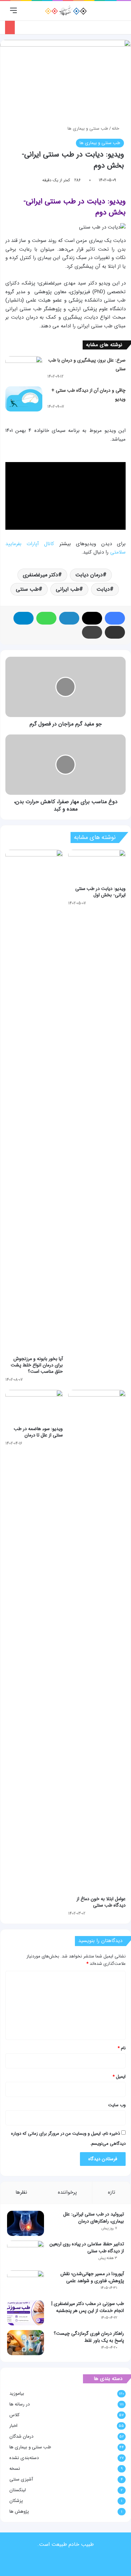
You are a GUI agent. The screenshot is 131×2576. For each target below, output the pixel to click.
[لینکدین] (69, 618)
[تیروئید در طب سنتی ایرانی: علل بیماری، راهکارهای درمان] (26, 2223)
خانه (116, 128)
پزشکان (16, 2501)
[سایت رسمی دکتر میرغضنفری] (66, 11)
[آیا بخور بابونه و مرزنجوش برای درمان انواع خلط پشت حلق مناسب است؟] (34, 1101)
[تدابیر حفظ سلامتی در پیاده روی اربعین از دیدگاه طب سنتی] (26, 2253)
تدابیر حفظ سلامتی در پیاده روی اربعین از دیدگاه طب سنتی (87, 2247)
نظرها (21, 2192)
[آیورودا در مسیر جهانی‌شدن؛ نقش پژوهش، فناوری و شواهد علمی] (26, 2283)
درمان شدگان (21, 2436)
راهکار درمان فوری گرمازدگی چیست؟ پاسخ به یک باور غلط (89, 2337)
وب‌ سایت (117, 2105)
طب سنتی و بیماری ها (88, 128)
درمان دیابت (89, 575)
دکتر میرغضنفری (40, 575)
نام (122, 2048)
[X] (92, 618)
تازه (112, 2192)
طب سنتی (27, 589)
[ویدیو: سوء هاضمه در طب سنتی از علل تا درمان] (34, 1406)
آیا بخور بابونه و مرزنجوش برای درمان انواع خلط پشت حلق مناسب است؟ (37, 1365)
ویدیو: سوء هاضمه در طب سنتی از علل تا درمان (38, 1432)
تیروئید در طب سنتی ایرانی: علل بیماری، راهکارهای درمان (94, 2218)
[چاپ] (92, 632)
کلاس (14, 2415)
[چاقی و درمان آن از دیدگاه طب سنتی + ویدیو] (24, 399)
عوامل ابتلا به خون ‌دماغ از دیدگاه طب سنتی (101, 1902)
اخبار (13, 2426)
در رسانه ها (20, 2404)
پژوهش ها (19, 2511)
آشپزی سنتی (21, 2479)
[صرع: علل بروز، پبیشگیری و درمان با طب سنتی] (24, 369)
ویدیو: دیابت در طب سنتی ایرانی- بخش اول (100, 892)
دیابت (103, 589)
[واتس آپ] (46, 618)
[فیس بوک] (115, 618)
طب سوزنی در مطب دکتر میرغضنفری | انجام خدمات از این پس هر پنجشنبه (88, 2307)
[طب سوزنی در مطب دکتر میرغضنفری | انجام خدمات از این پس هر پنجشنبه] (26, 2313)
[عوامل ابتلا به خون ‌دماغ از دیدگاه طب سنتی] (97, 1641)
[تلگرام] (24, 618)
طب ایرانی (68, 589)
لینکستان (18, 2490)
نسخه (15, 2469)
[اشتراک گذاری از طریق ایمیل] (115, 632)
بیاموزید (17, 2394)
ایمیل (119, 2077)
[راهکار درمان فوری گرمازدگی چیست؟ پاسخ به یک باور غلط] (26, 2343)
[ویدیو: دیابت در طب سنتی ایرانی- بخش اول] (97, 866)
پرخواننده (67, 2192)
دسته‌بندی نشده (24, 2458)
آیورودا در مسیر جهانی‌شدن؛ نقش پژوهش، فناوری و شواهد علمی (92, 2277)
